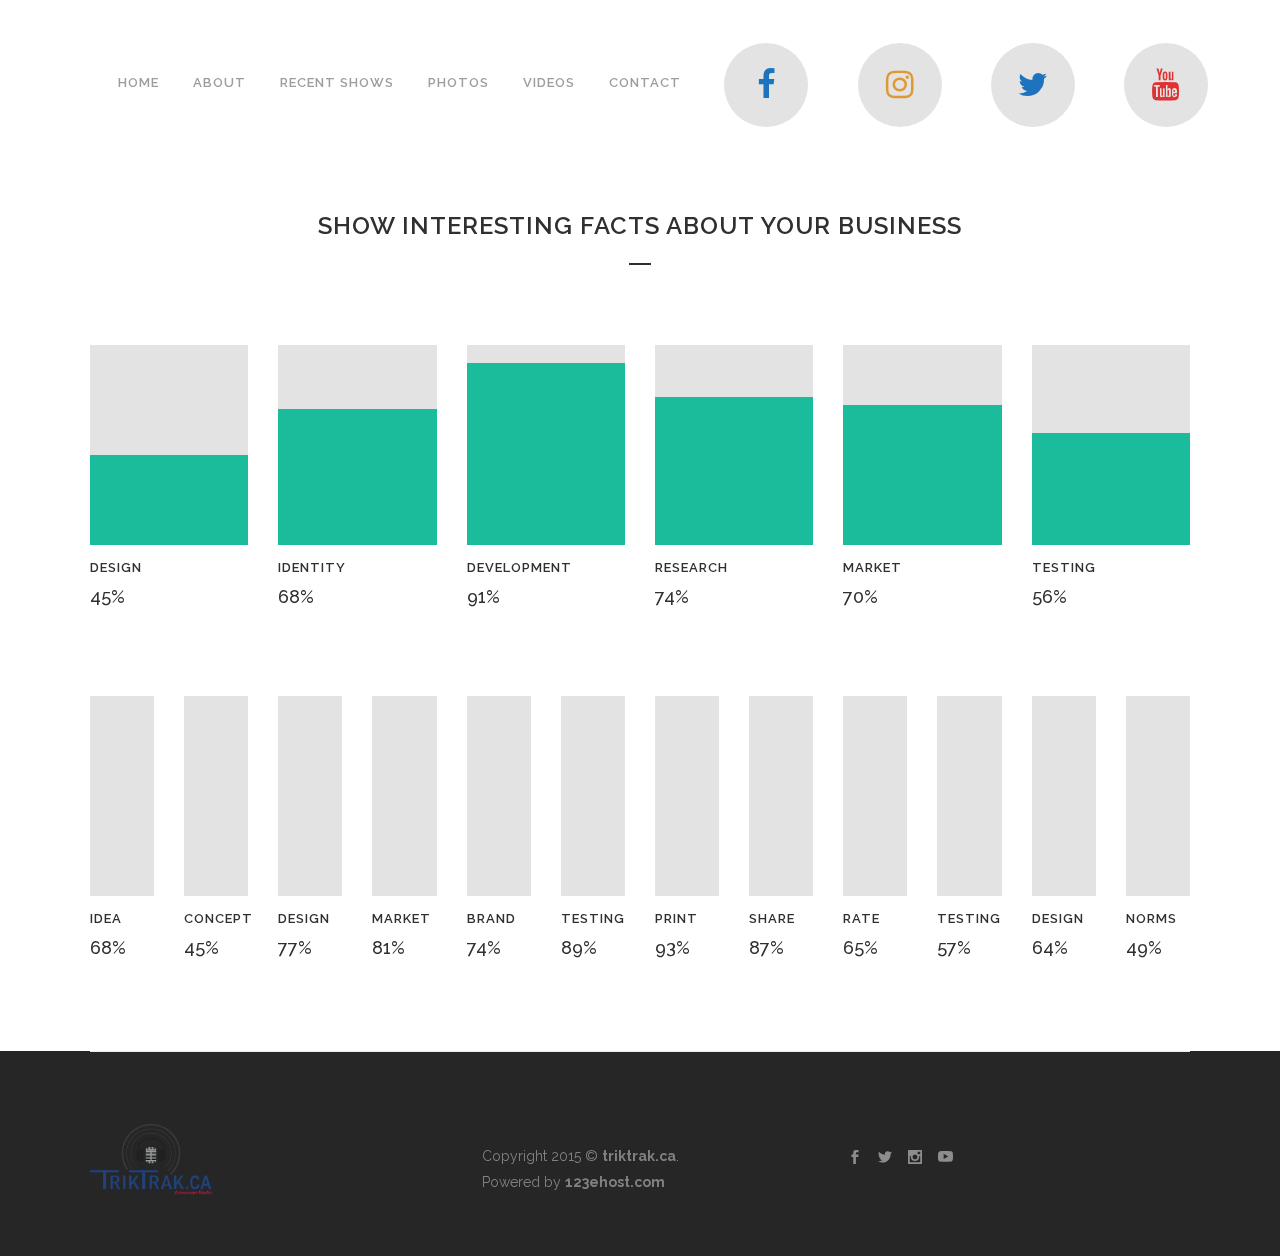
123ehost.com (615, 1182)
